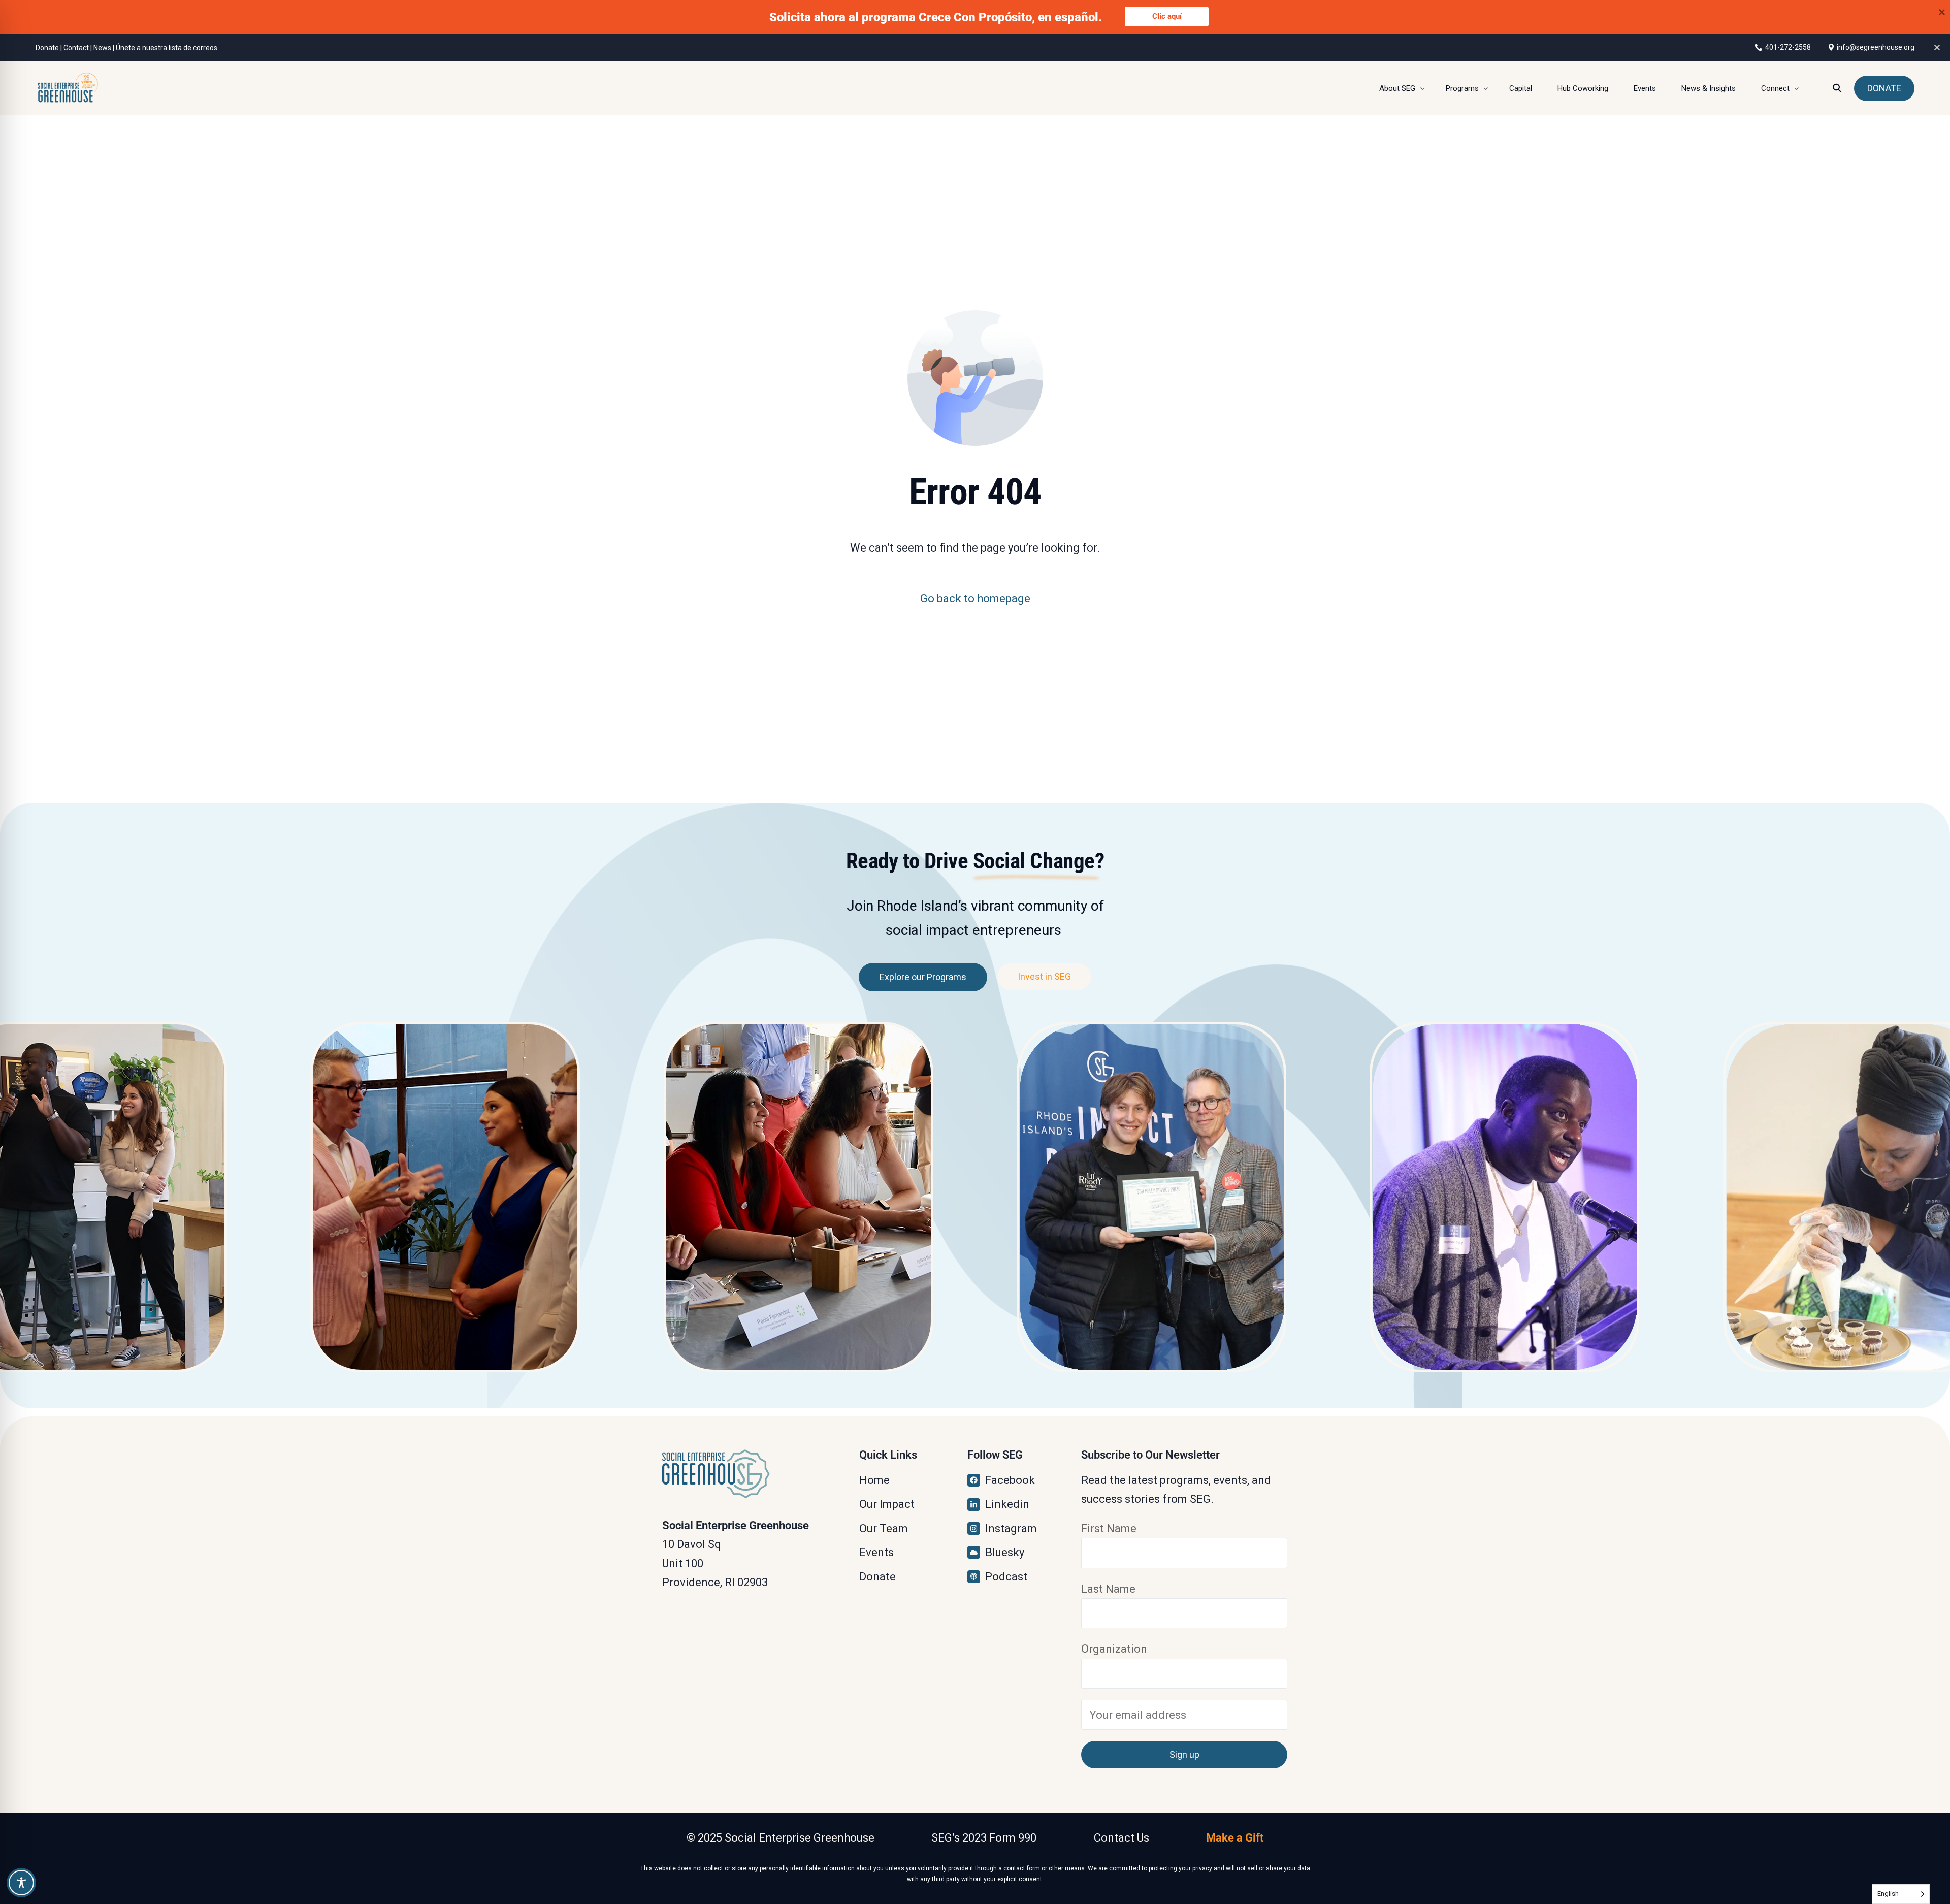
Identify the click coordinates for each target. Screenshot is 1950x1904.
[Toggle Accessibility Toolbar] (21, 1883)
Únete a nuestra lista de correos (167, 48)
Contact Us (1122, 1838)
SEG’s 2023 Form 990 (984, 1838)
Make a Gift (1235, 1838)
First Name (1109, 1528)
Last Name (1108, 1589)
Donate (47, 48)
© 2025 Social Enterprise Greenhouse (781, 1838)
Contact (76, 48)
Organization (1114, 1649)
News (102, 48)
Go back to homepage (975, 599)
